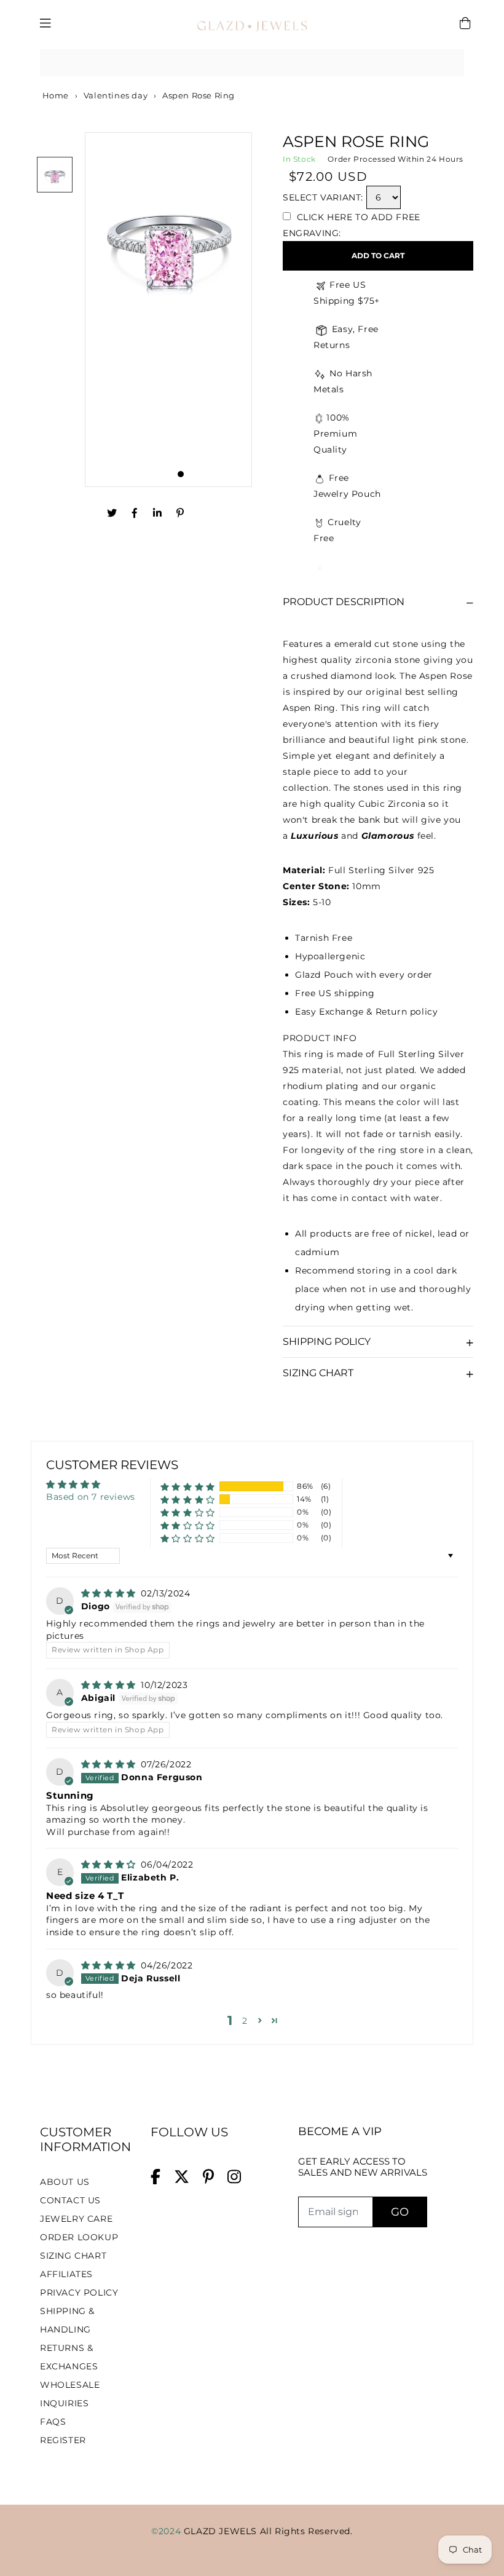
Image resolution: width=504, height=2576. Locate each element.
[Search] (451, 63)
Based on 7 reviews (91, 1497)
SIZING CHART (73, 2256)
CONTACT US (70, 2200)
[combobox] (252, 63)
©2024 (167, 2531)
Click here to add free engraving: (352, 225)
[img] (110, 1593)
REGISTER (63, 2440)
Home (54, 95)
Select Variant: (323, 197)
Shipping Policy (327, 1342)
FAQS (53, 2422)
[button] (188, 1487)
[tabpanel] (169, 310)
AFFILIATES (66, 2274)
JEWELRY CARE (76, 2219)
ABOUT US (65, 2182)
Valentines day (116, 95)
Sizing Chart (318, 1373)
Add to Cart (378, 256)
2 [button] (245, 2021)
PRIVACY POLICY (79, 2293)
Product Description (344, 602)
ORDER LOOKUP (79, 2237)
